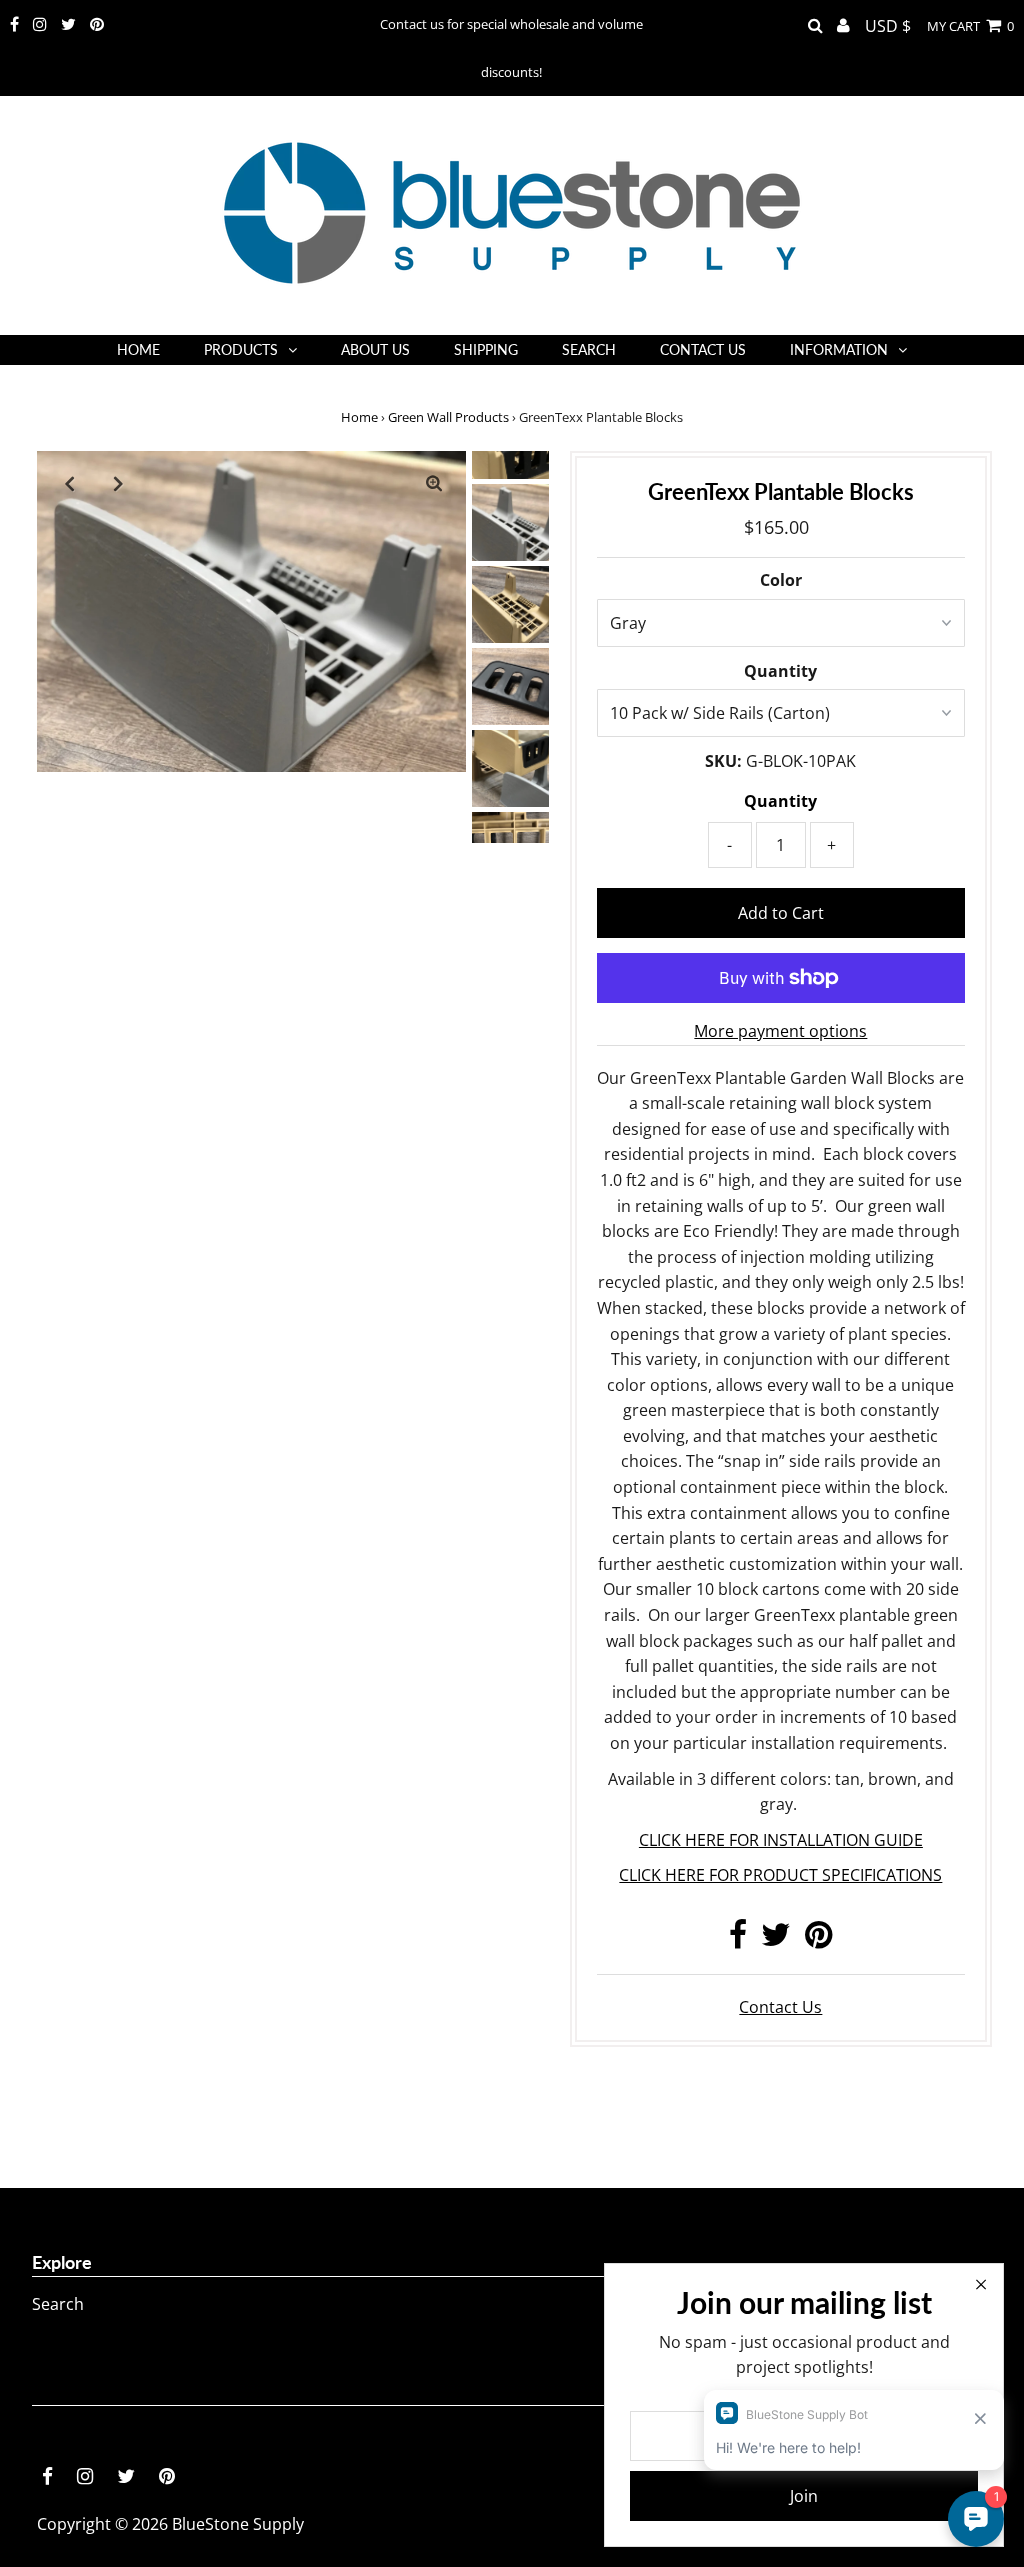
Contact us (780, 2007)
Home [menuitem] (138, 349)
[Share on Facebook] (738, 1940)
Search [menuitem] (589, 349)
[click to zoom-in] (434, 483)
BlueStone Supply (238, 2524)
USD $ (888, 26)
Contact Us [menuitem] (703, 349)
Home (359, 417)
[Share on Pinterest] (818, 1940)
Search (58, 2304)
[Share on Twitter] (776, 1940)
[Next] (118, 483)
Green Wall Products (448, 417)
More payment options (780, 1031)
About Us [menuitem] (375, 349)
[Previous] (69, 483)
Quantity (780, 671)
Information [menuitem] (839, 349)
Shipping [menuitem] (486, 349)
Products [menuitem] (241, 349)
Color (781, 580)
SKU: (723, 761)
